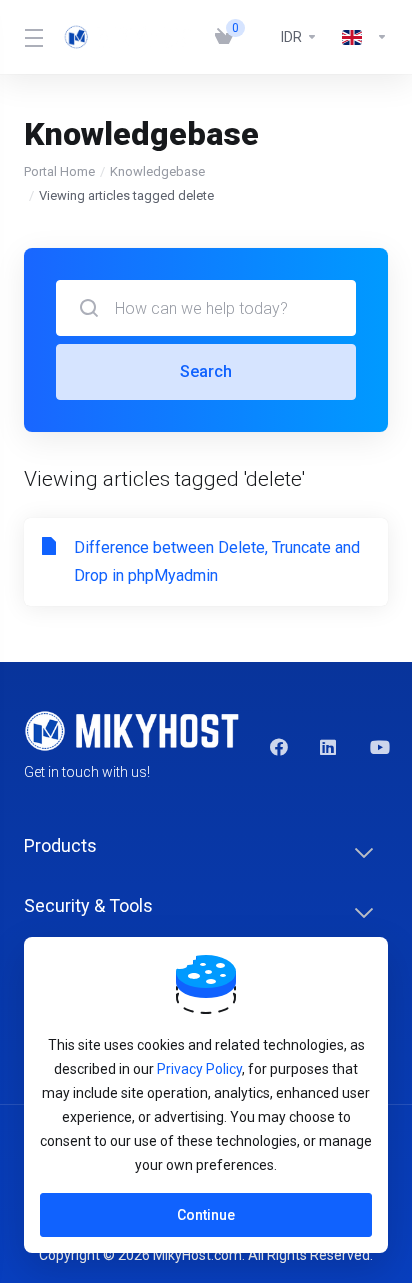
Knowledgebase (157, 171)
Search (206, 371)
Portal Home (59, 171)
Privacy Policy (199, 1069)
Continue (206, 1215)
